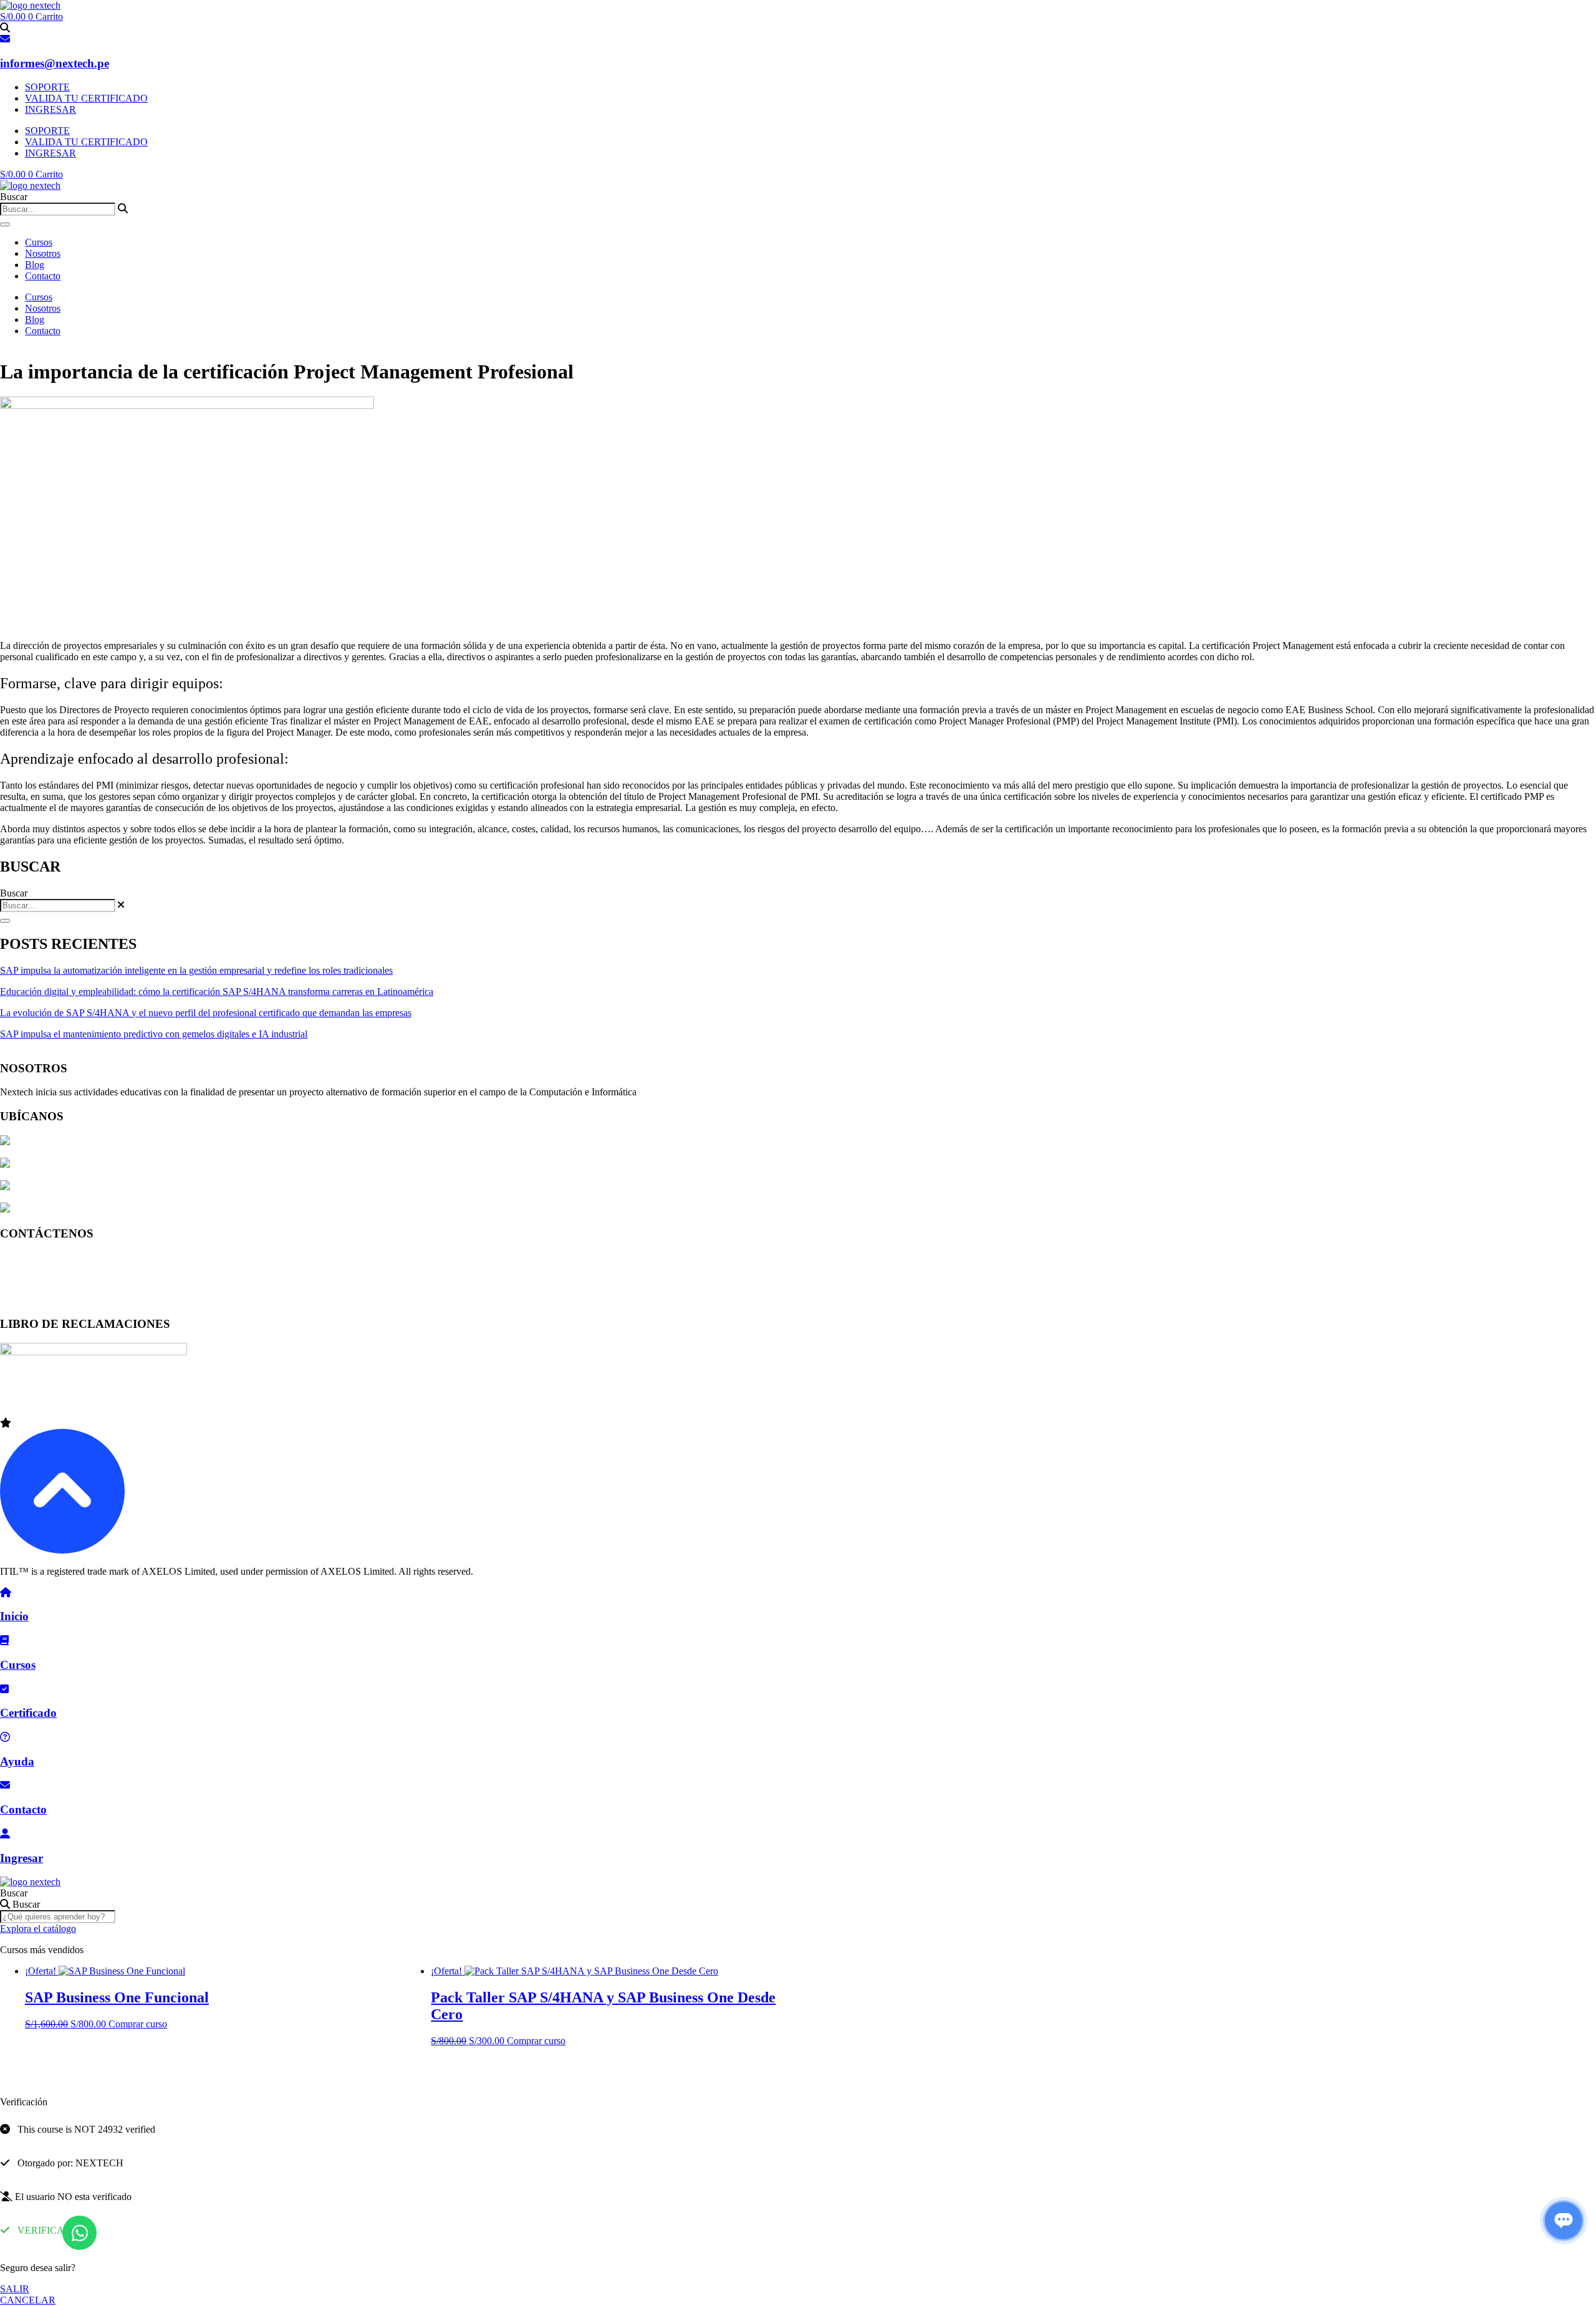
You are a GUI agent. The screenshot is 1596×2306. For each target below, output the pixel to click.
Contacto (43, 276)
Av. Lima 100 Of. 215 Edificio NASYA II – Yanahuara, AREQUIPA (147, 1187)
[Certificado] (4, 1689)
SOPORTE (47, 87)
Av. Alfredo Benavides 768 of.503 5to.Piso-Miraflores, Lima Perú (141, 1164)
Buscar (14, 1893)
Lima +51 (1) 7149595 (45, 1257)
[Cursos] (4, 1641)
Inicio (14, 1616)
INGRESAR (50, 109)
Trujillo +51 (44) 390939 (49, 1300)
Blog (35, 265)
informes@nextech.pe (55, 63)
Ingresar (22, 1858)
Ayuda (17, 1761)
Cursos (39, 242)
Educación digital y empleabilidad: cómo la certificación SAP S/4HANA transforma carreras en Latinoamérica (217, 992)
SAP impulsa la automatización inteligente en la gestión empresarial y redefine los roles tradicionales (196, 970)
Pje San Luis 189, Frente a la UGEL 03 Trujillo (104, 1209)
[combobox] (58, 209)
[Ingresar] (5, 1834)
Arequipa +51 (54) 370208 (53, 1278)
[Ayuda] (5, 1737)
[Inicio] (6, 1593)
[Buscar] (5, 224)
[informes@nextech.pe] (5, 39)
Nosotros (43, 253)
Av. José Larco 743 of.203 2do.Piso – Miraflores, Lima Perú (130, 1142)
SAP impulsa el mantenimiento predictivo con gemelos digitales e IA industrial (154, 1034)
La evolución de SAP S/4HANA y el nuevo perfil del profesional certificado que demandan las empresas (206, 1013)
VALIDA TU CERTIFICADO (86, 98)
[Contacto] (5, 1785)
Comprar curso (138, 2024)
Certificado (28, 1713)
